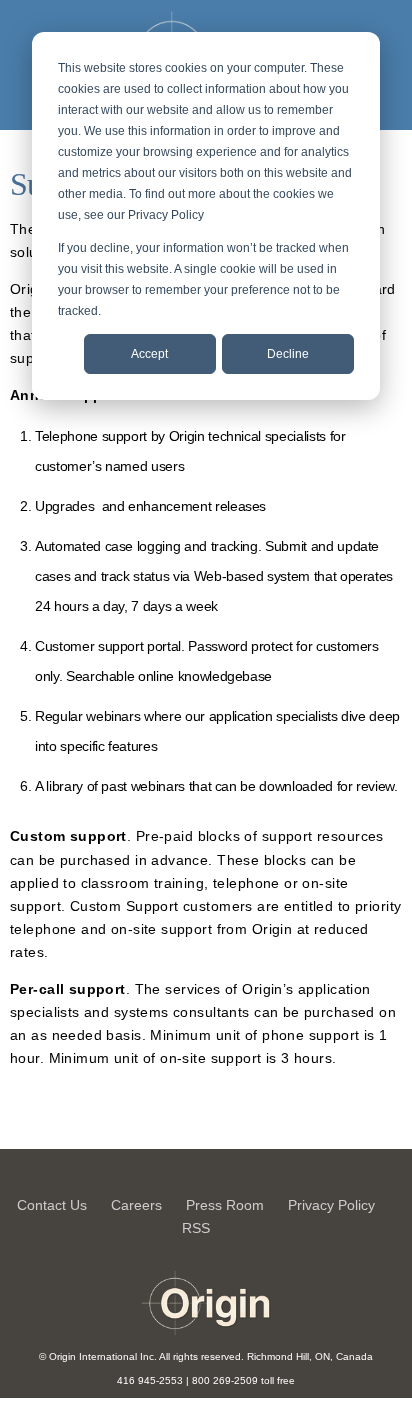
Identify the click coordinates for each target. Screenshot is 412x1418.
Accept (149, 354)
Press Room (225, 1205)
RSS (196, 1228)
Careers (136, 1205)
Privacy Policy (331, 1205)
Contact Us (52, 1205)
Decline (288, 354)
